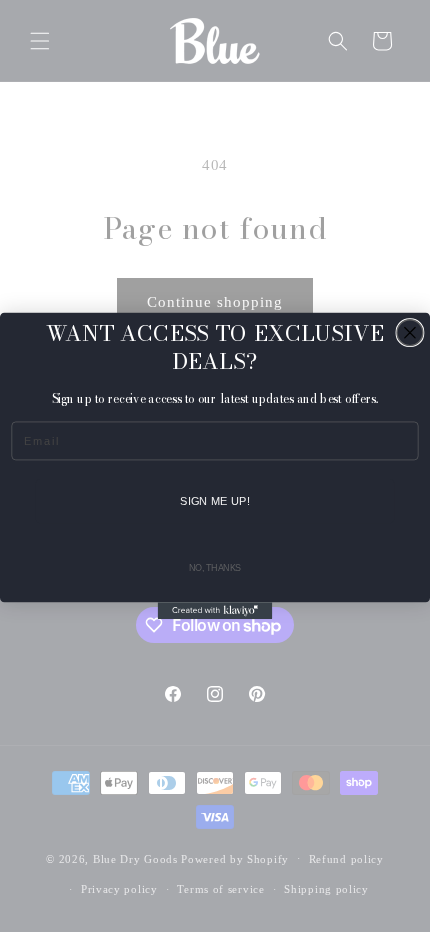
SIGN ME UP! (215, 501)
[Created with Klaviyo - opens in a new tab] (215, 610)
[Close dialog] (410, 333)
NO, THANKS (215, 568)
